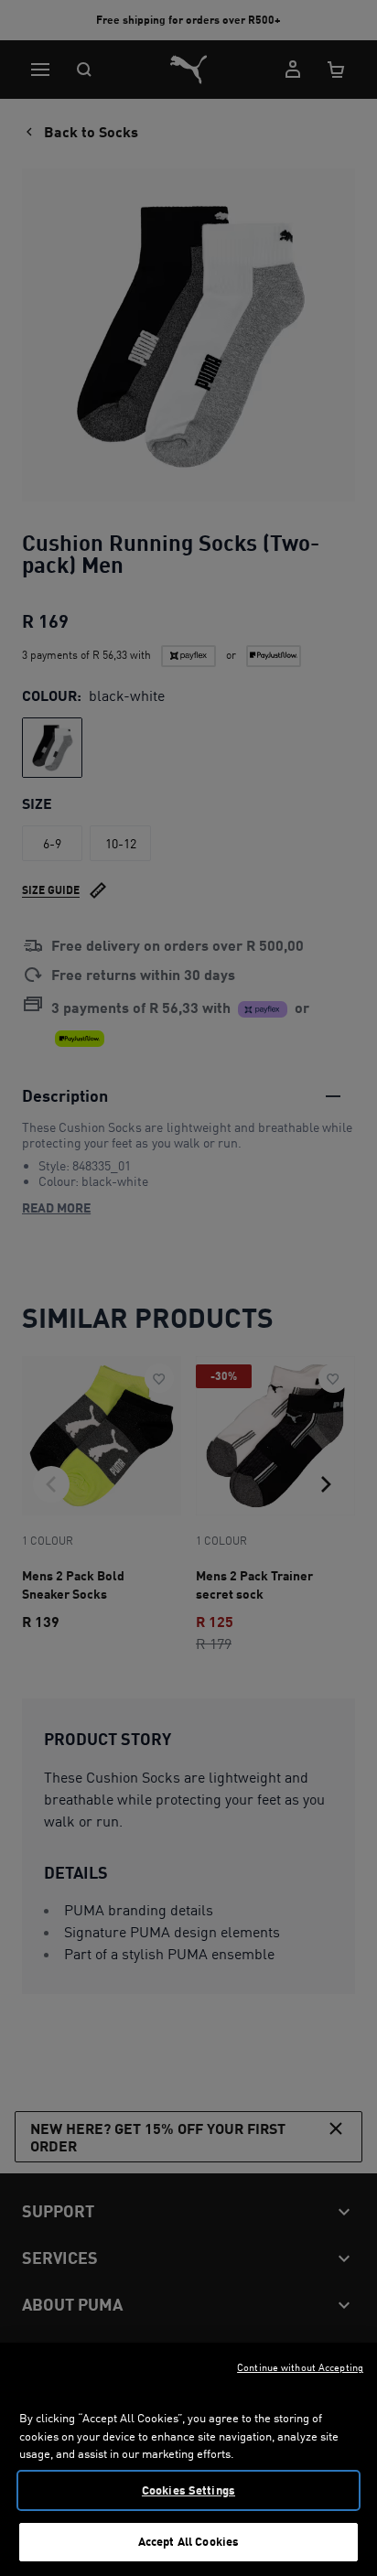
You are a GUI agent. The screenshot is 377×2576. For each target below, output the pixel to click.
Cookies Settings (188, 2490)
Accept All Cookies (188, 2541)
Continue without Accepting (300, 2367)
